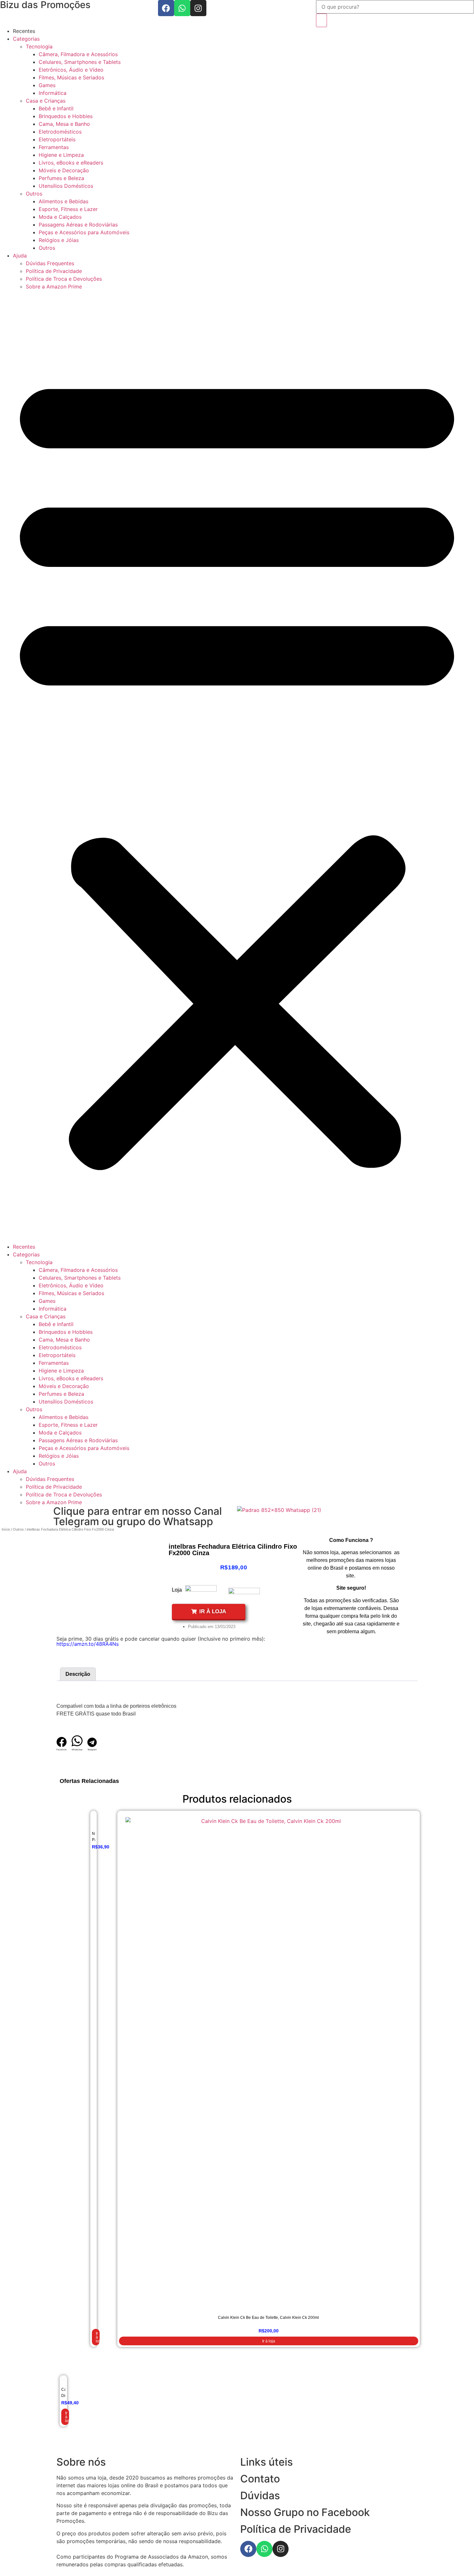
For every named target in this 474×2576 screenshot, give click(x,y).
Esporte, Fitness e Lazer (68, 209)
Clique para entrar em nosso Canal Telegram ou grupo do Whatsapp (138, 1516)
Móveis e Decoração (64, 170)
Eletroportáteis (57, 139)
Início (6, 1529)
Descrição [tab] (78, 1674)
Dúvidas (260, 2495)
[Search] (321, 20)
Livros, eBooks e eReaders (71, 163)
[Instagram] (198, 8)
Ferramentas (54, 147)
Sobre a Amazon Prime (54, 287)
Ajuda (20, 256)
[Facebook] (166, 8)
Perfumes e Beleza (61, 178)
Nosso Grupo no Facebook (305, 2512)
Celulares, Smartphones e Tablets (80, 62)
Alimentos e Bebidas (64, 201)
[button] (237, 767)
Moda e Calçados (60, 217)
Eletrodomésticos (60, 132)
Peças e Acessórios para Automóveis (84, 232)
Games (47, 85)
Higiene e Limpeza (61, 155)
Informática (53, 93)
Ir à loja (98, 2337)
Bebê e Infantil (56, 108)
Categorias (26, 39)
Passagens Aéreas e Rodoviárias (78, 225)
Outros (34, 194)
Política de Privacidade (54, 271)
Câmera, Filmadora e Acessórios (78, 54)
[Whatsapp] (182, 8)
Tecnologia (39, 46)
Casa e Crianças (46, 101)
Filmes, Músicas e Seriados (71, 77)
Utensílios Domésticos (66, 186)
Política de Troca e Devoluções (64, 279)
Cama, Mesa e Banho (64, 124)
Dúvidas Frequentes (50, 263)
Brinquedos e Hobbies (66, 116)
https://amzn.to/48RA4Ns (88, 1644)
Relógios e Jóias (59, 240)
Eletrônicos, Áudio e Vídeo (71, 70)
